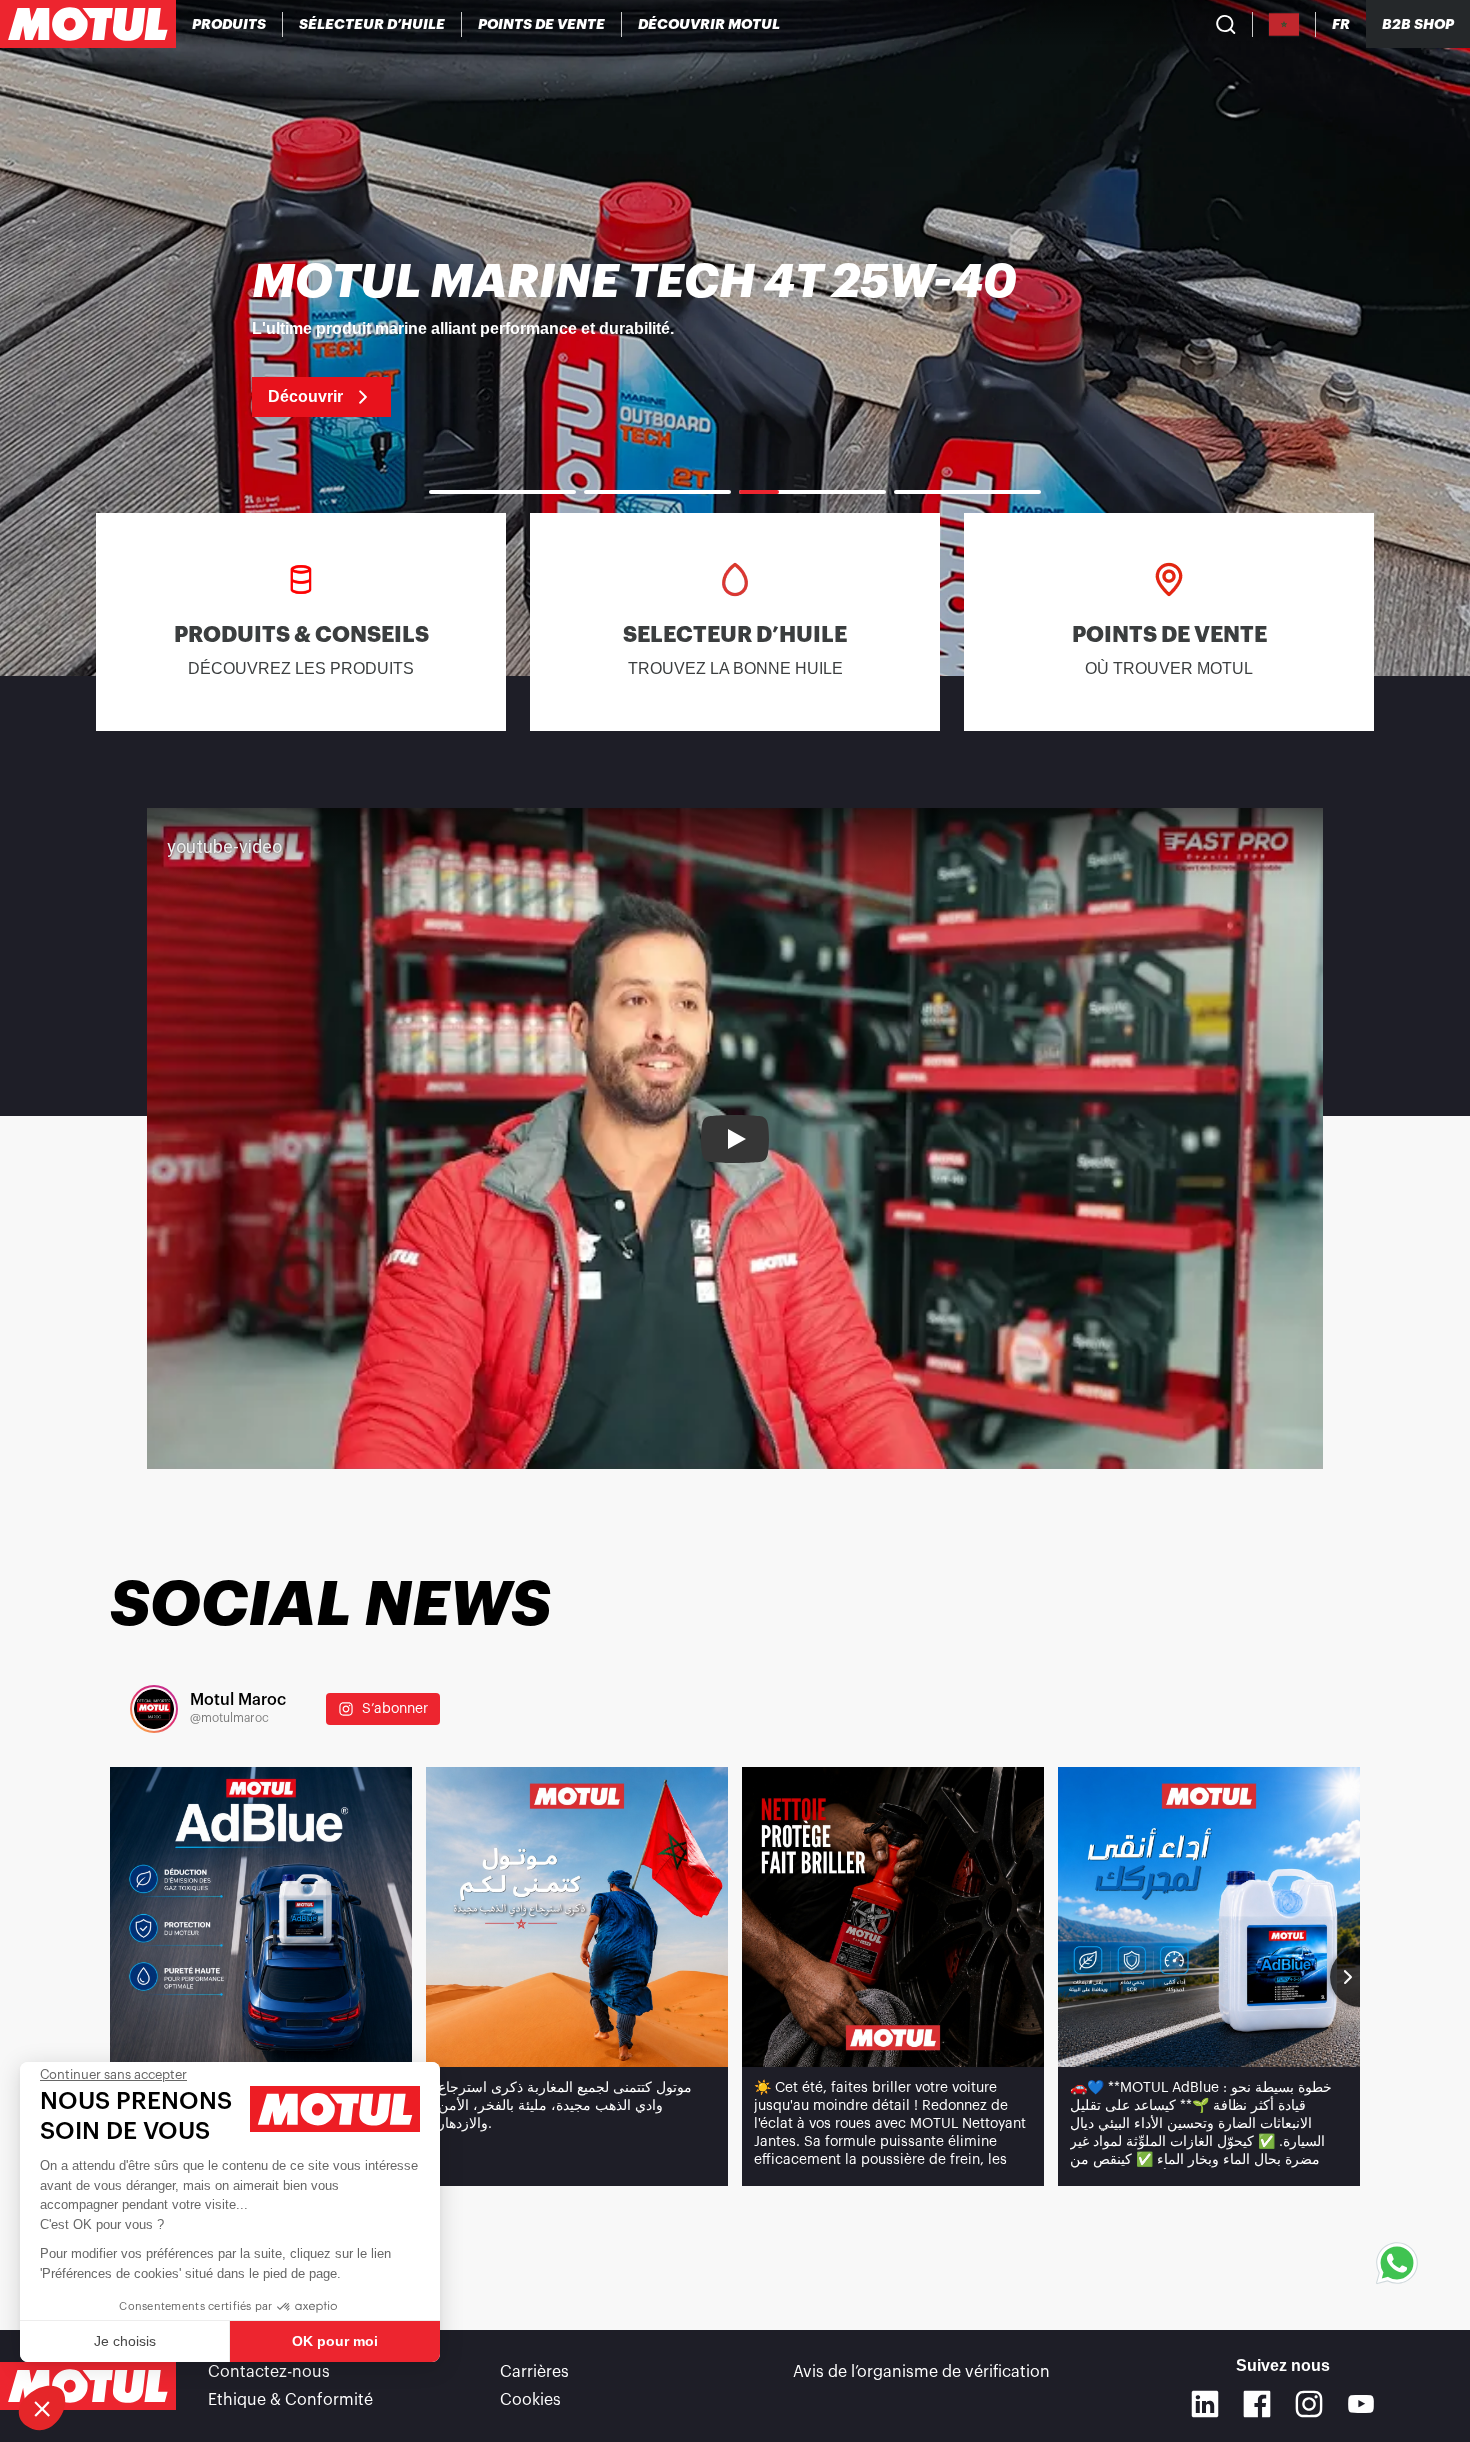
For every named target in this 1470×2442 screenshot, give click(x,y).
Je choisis (125, 2341)
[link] (735, 338)
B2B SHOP (1418, 24)
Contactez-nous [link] (269, 2372)
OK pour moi (335, 2341)
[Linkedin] (1205, 2404)
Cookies (530, 2400)
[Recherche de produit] (1226, 24)
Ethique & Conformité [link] (290, 2400)
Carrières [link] (534, 2372)
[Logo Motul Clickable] (88, 24)
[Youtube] (1361, 2404)
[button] (42, 2408)
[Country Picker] (1284, 24)
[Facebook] (1257, 2404)
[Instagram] (1309, 2404)
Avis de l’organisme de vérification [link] (921, 2372)
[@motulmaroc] (154, 1709)
